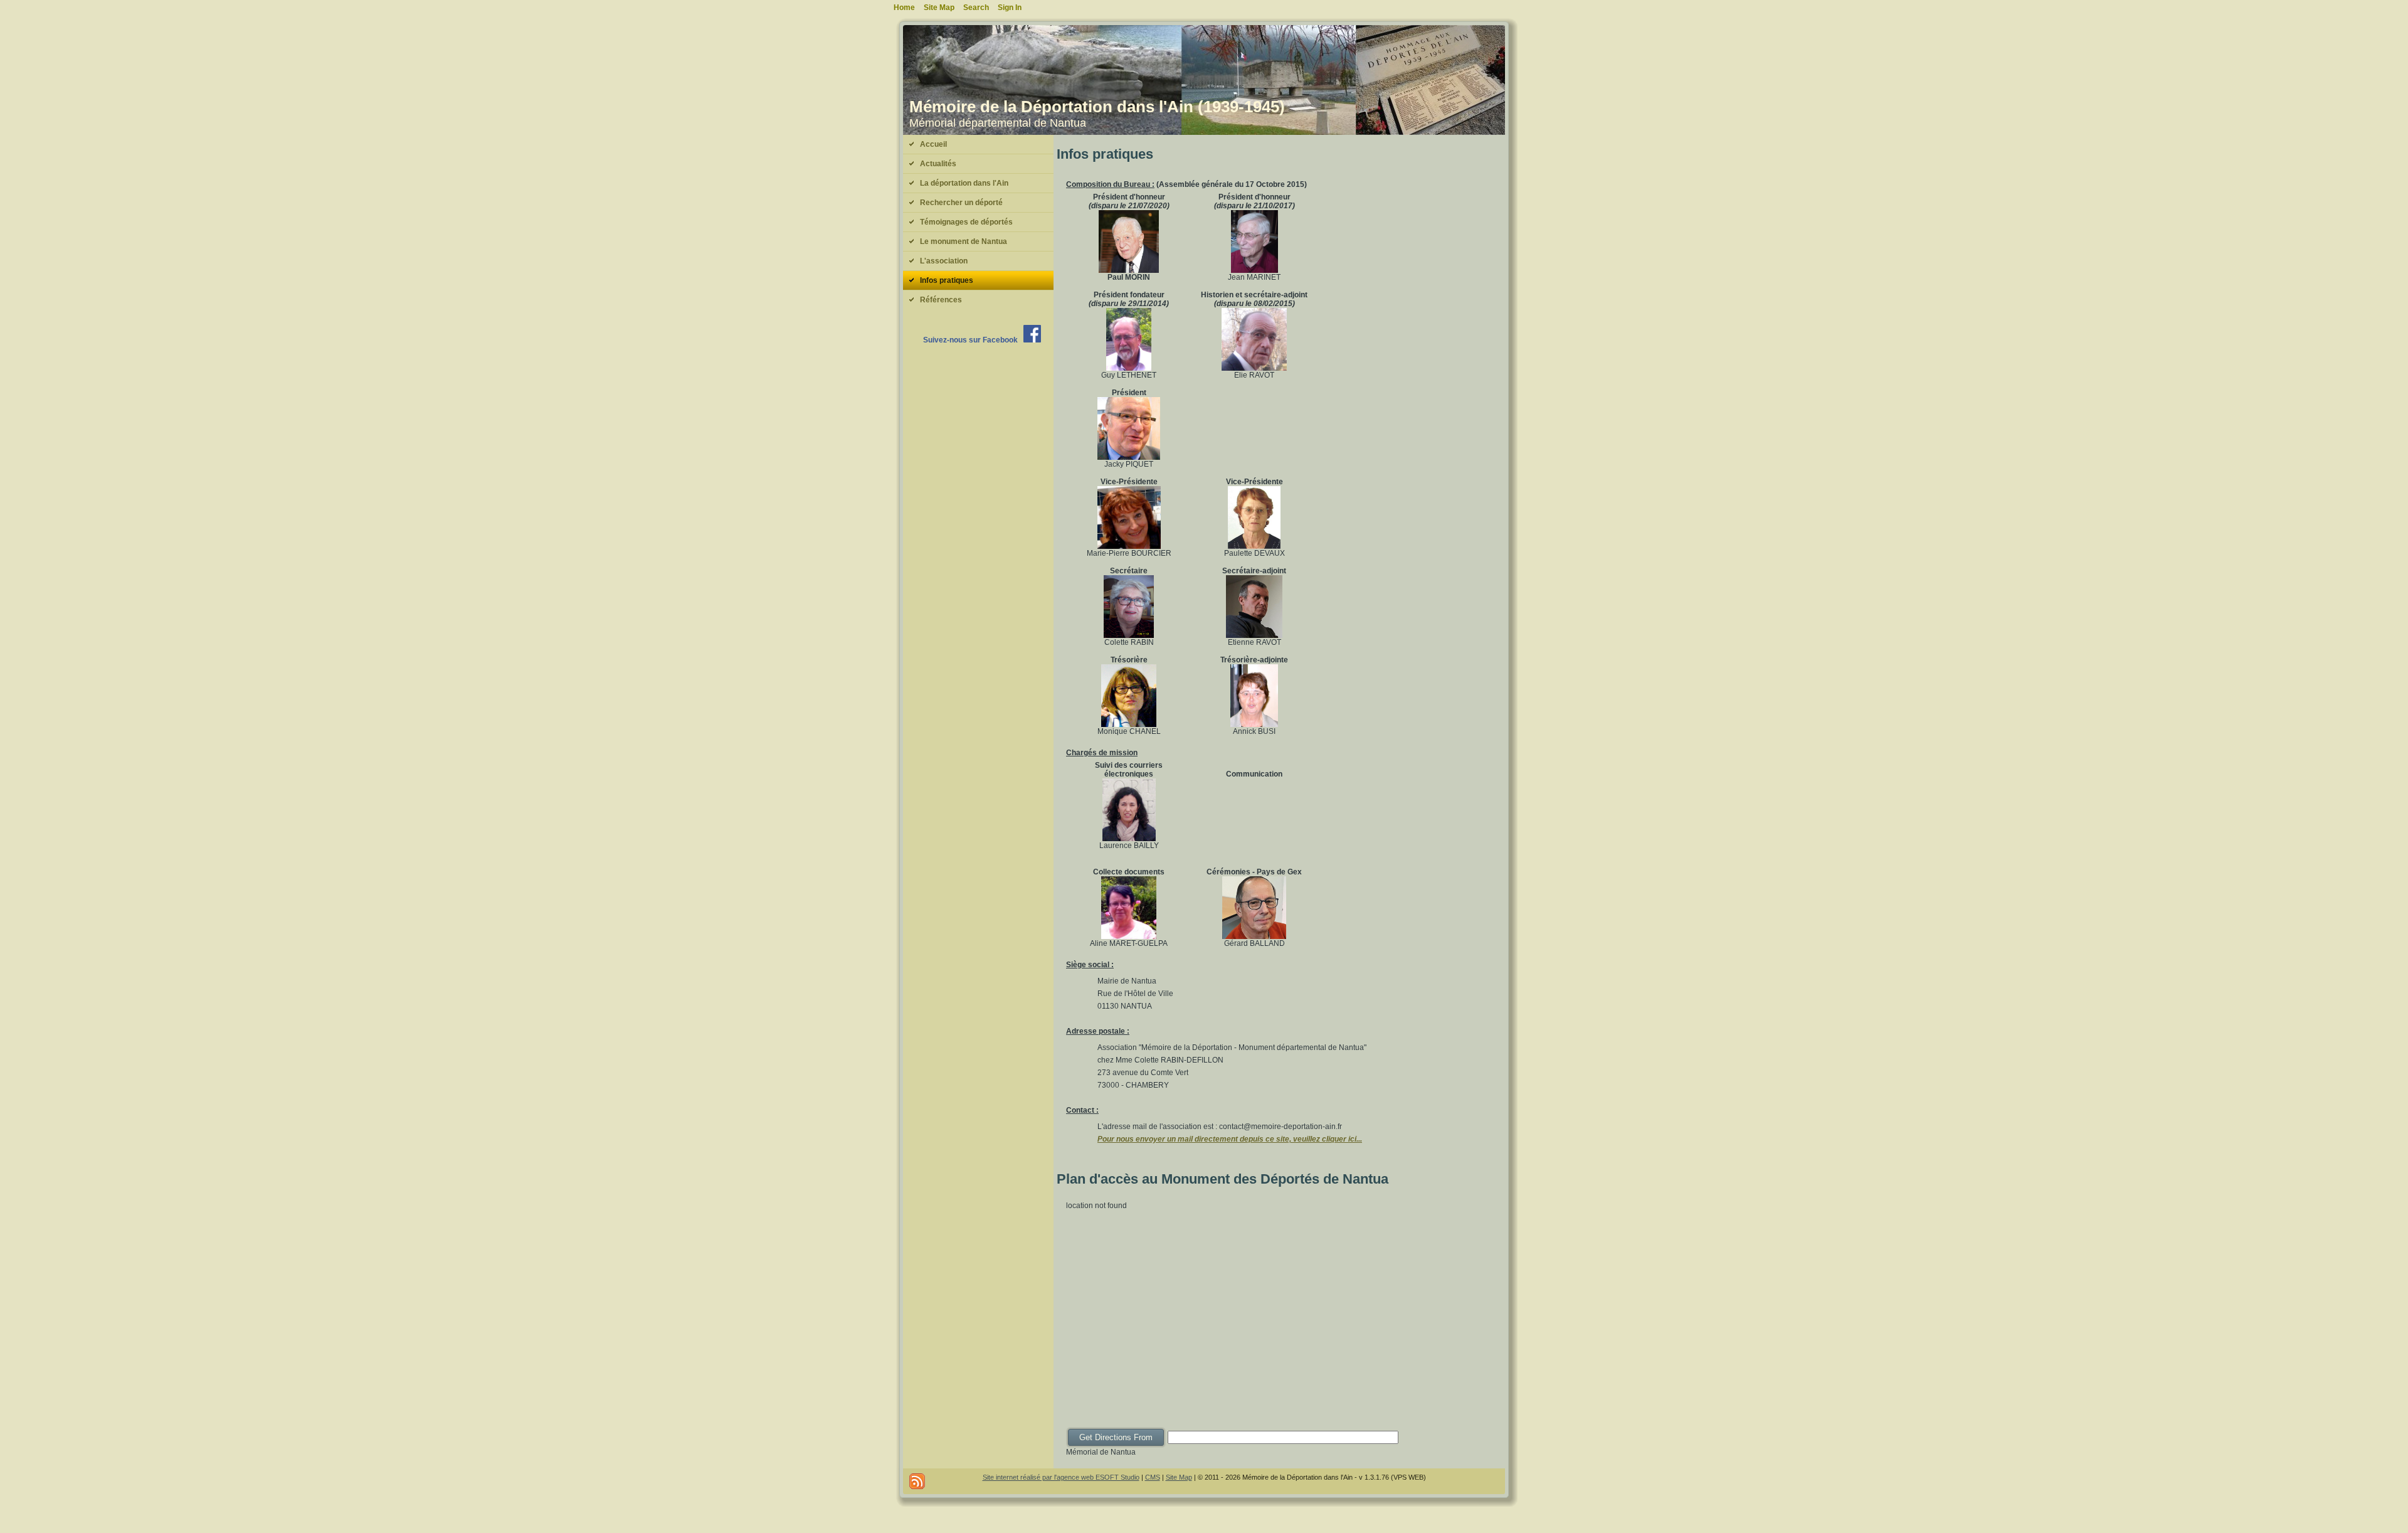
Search (976, 8)
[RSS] (917, 1481)
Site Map (1179, 1477)
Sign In (1010, 8)
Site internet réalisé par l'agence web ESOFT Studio (1061, 1477)
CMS (1153, 1477)
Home (904, 8)
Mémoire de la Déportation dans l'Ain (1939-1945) (1097, 107)
